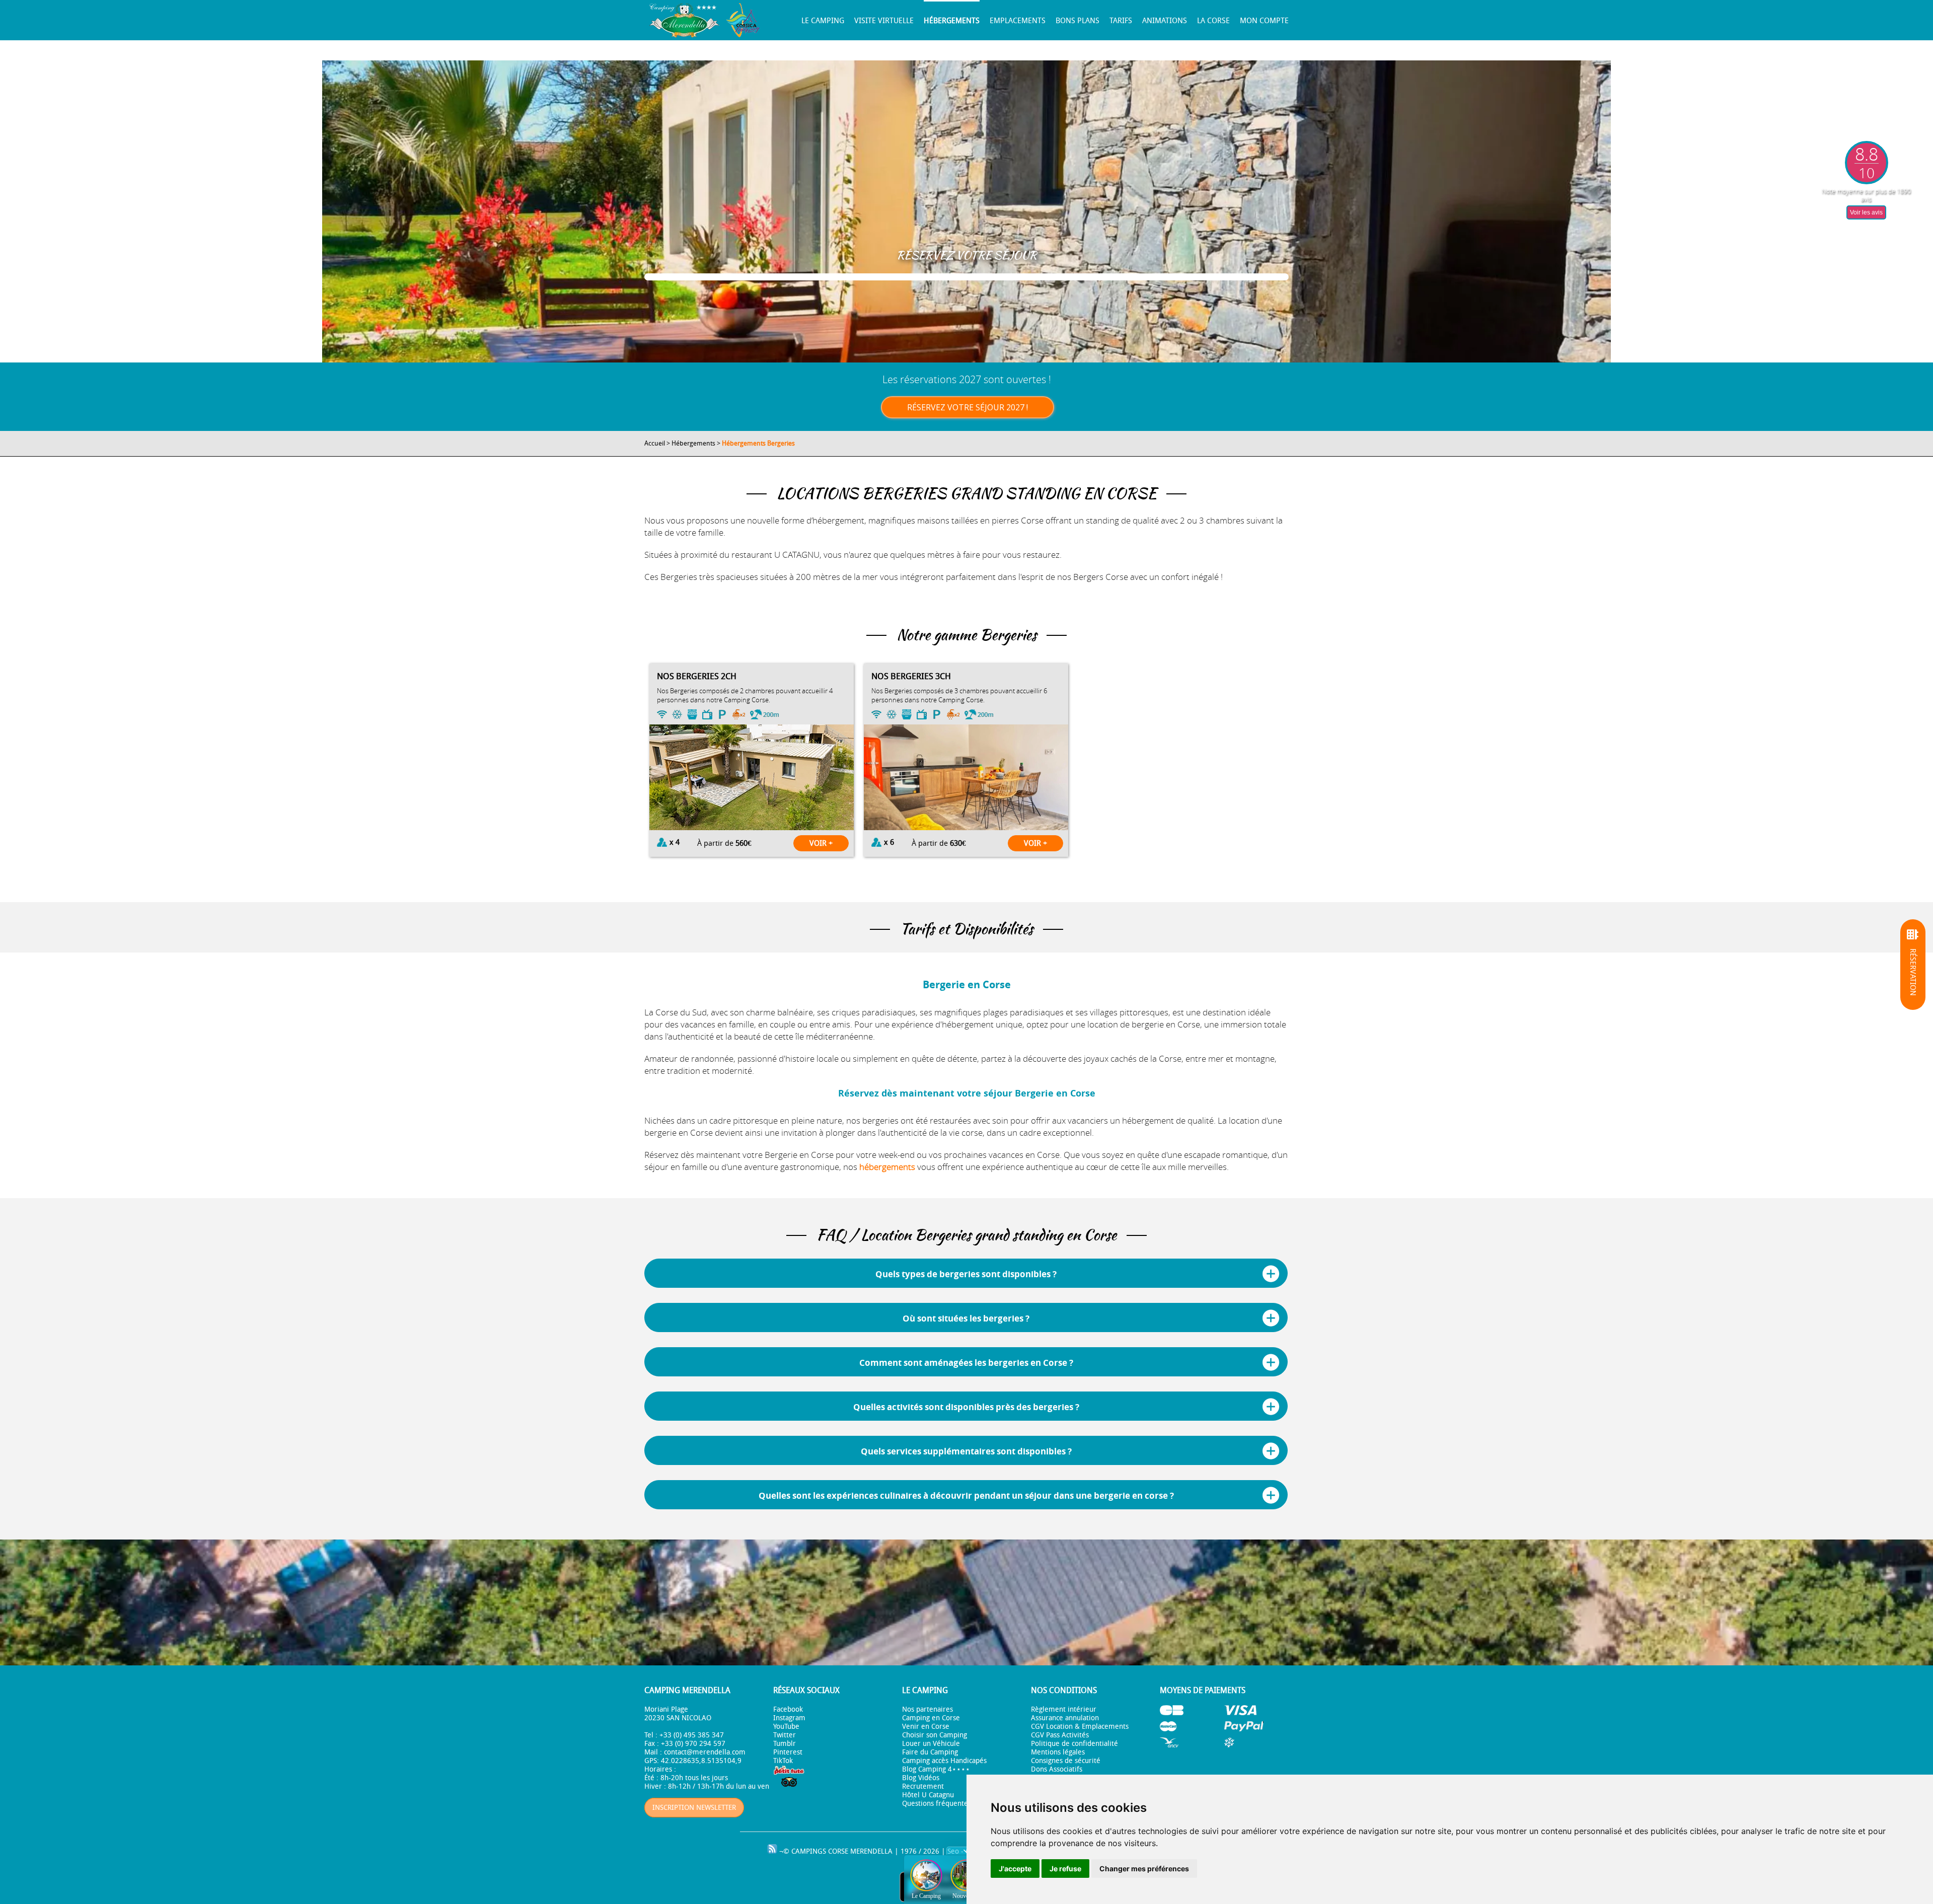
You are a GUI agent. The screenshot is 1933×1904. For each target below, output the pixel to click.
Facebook (788, 1709)
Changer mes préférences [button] (1144, 1869)
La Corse (1213, 21)
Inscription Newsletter (694, 1808)
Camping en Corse (931, 1718)
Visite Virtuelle (884, 21)
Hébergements (952, 21)
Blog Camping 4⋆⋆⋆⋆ (936, 1769)
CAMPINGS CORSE (820, 1851)
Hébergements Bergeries (758, 443)
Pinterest (788, 1752)
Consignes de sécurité (1066, 1761)
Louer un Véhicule (931, 1744)
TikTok (783, 1761)
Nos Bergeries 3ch (911, 676)
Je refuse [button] (1065, 1869)
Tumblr (785, 1744)
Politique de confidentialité (1074, 1744)
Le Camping (823, 21)
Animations (1165, 21)
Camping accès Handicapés (944, 1761)
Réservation (1913, 972)
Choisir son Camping (935, 1735)
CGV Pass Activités (1060, 1735)
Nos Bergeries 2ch (697, 676)
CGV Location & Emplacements (1080, 1727)
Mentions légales (1058, 1752)
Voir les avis (1866, 212)
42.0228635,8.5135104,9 (701, 1761)
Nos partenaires (927, 1709)
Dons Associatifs (1057, 1769)
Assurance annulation (1065, 1718)
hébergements (887, 1167)
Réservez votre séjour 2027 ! (968, 407)
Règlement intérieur (1064, 1709)
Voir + (821, 843)
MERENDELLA (871, 1851)
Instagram (789, 1718)
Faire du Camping (930, 1752)
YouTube (786, 1727)
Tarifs (1121, 21)
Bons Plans (1077, 21)
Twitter (785, 1735)
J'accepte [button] (1015, 1869)
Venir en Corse (926, 1727)
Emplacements (1018, 21)
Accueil (655, 443)
